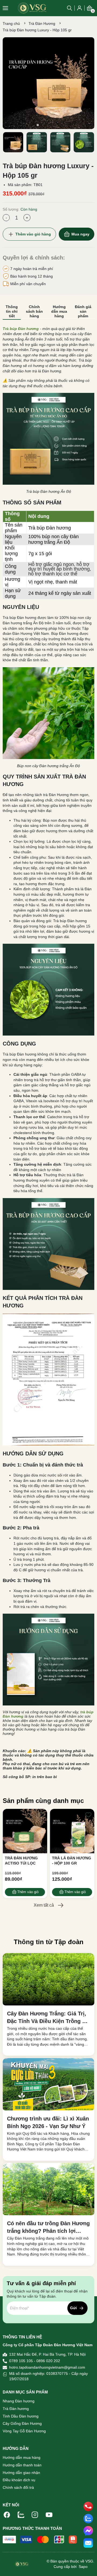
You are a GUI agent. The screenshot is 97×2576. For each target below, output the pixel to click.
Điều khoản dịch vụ (19, 2480)
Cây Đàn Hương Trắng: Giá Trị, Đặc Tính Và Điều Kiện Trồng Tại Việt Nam (48, 2018)
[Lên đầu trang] (88, 2567)
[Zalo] (21, 2514)
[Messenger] (88, 2531)
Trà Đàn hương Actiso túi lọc (21, 1861)
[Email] (88, 2543)
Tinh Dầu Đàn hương (21, 2416)
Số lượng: (20, 209)
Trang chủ (11, 23)
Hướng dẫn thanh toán (22, 2465)
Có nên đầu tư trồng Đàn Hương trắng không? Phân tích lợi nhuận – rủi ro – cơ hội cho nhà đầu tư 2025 (48, 2228)
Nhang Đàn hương (19, 2401)
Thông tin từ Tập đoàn (49, 1942)
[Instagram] (35, 2514)
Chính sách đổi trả (18, 2487)
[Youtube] (49, 2514)
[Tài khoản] (79, 8)
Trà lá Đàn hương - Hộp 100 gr (72, 1861)
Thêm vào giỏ (28, 1892)
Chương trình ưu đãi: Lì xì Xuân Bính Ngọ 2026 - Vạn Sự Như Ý (48, 2122)
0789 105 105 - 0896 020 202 (35, 2361)
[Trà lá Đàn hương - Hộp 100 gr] (72, 1831)
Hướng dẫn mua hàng (22, 2457)
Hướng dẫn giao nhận (21, 2473)
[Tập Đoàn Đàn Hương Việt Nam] (32, 8)
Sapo (83, 2567)
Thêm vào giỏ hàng (33, 234)
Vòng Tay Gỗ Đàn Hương (24, 2431)
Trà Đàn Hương (42, 23)
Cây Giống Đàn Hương (22, 2423)
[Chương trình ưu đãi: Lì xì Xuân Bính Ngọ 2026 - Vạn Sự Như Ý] (48, 2084)
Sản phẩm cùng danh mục (43, 1801)
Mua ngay (80, 234)
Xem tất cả (44, 1905)
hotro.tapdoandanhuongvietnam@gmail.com (47, 2367)
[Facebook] (7, 2514)
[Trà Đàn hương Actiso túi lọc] (25, 1831)
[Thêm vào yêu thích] (41, 1815)
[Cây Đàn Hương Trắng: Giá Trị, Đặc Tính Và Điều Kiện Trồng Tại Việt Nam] (48, 1979)
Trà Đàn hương (16, 2409)
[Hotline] (88, 2506)
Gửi (73, 2308)
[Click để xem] (48, 83)
